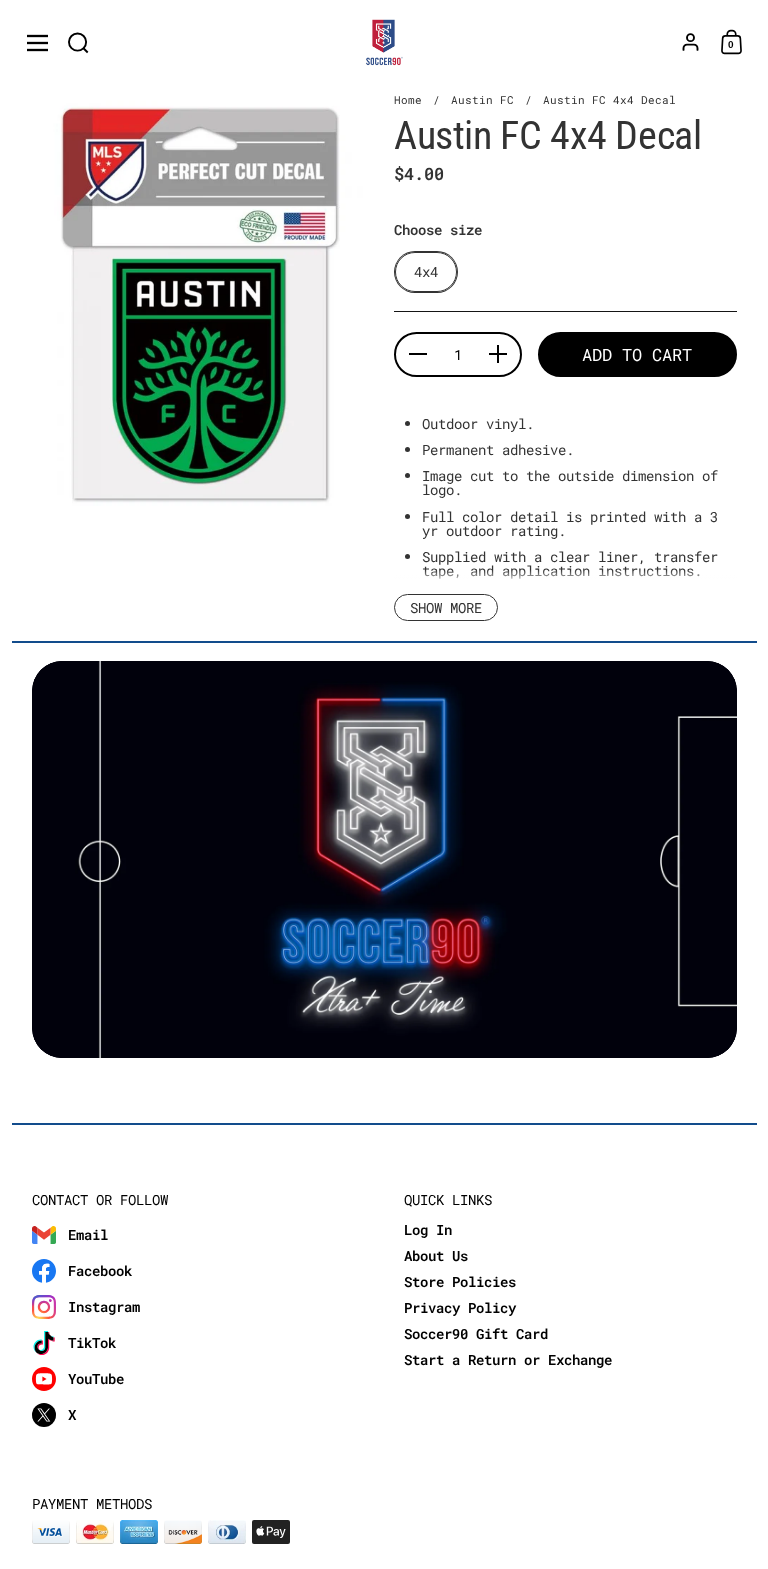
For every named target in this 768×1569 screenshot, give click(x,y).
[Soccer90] (384, 43)
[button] (78, 42)
